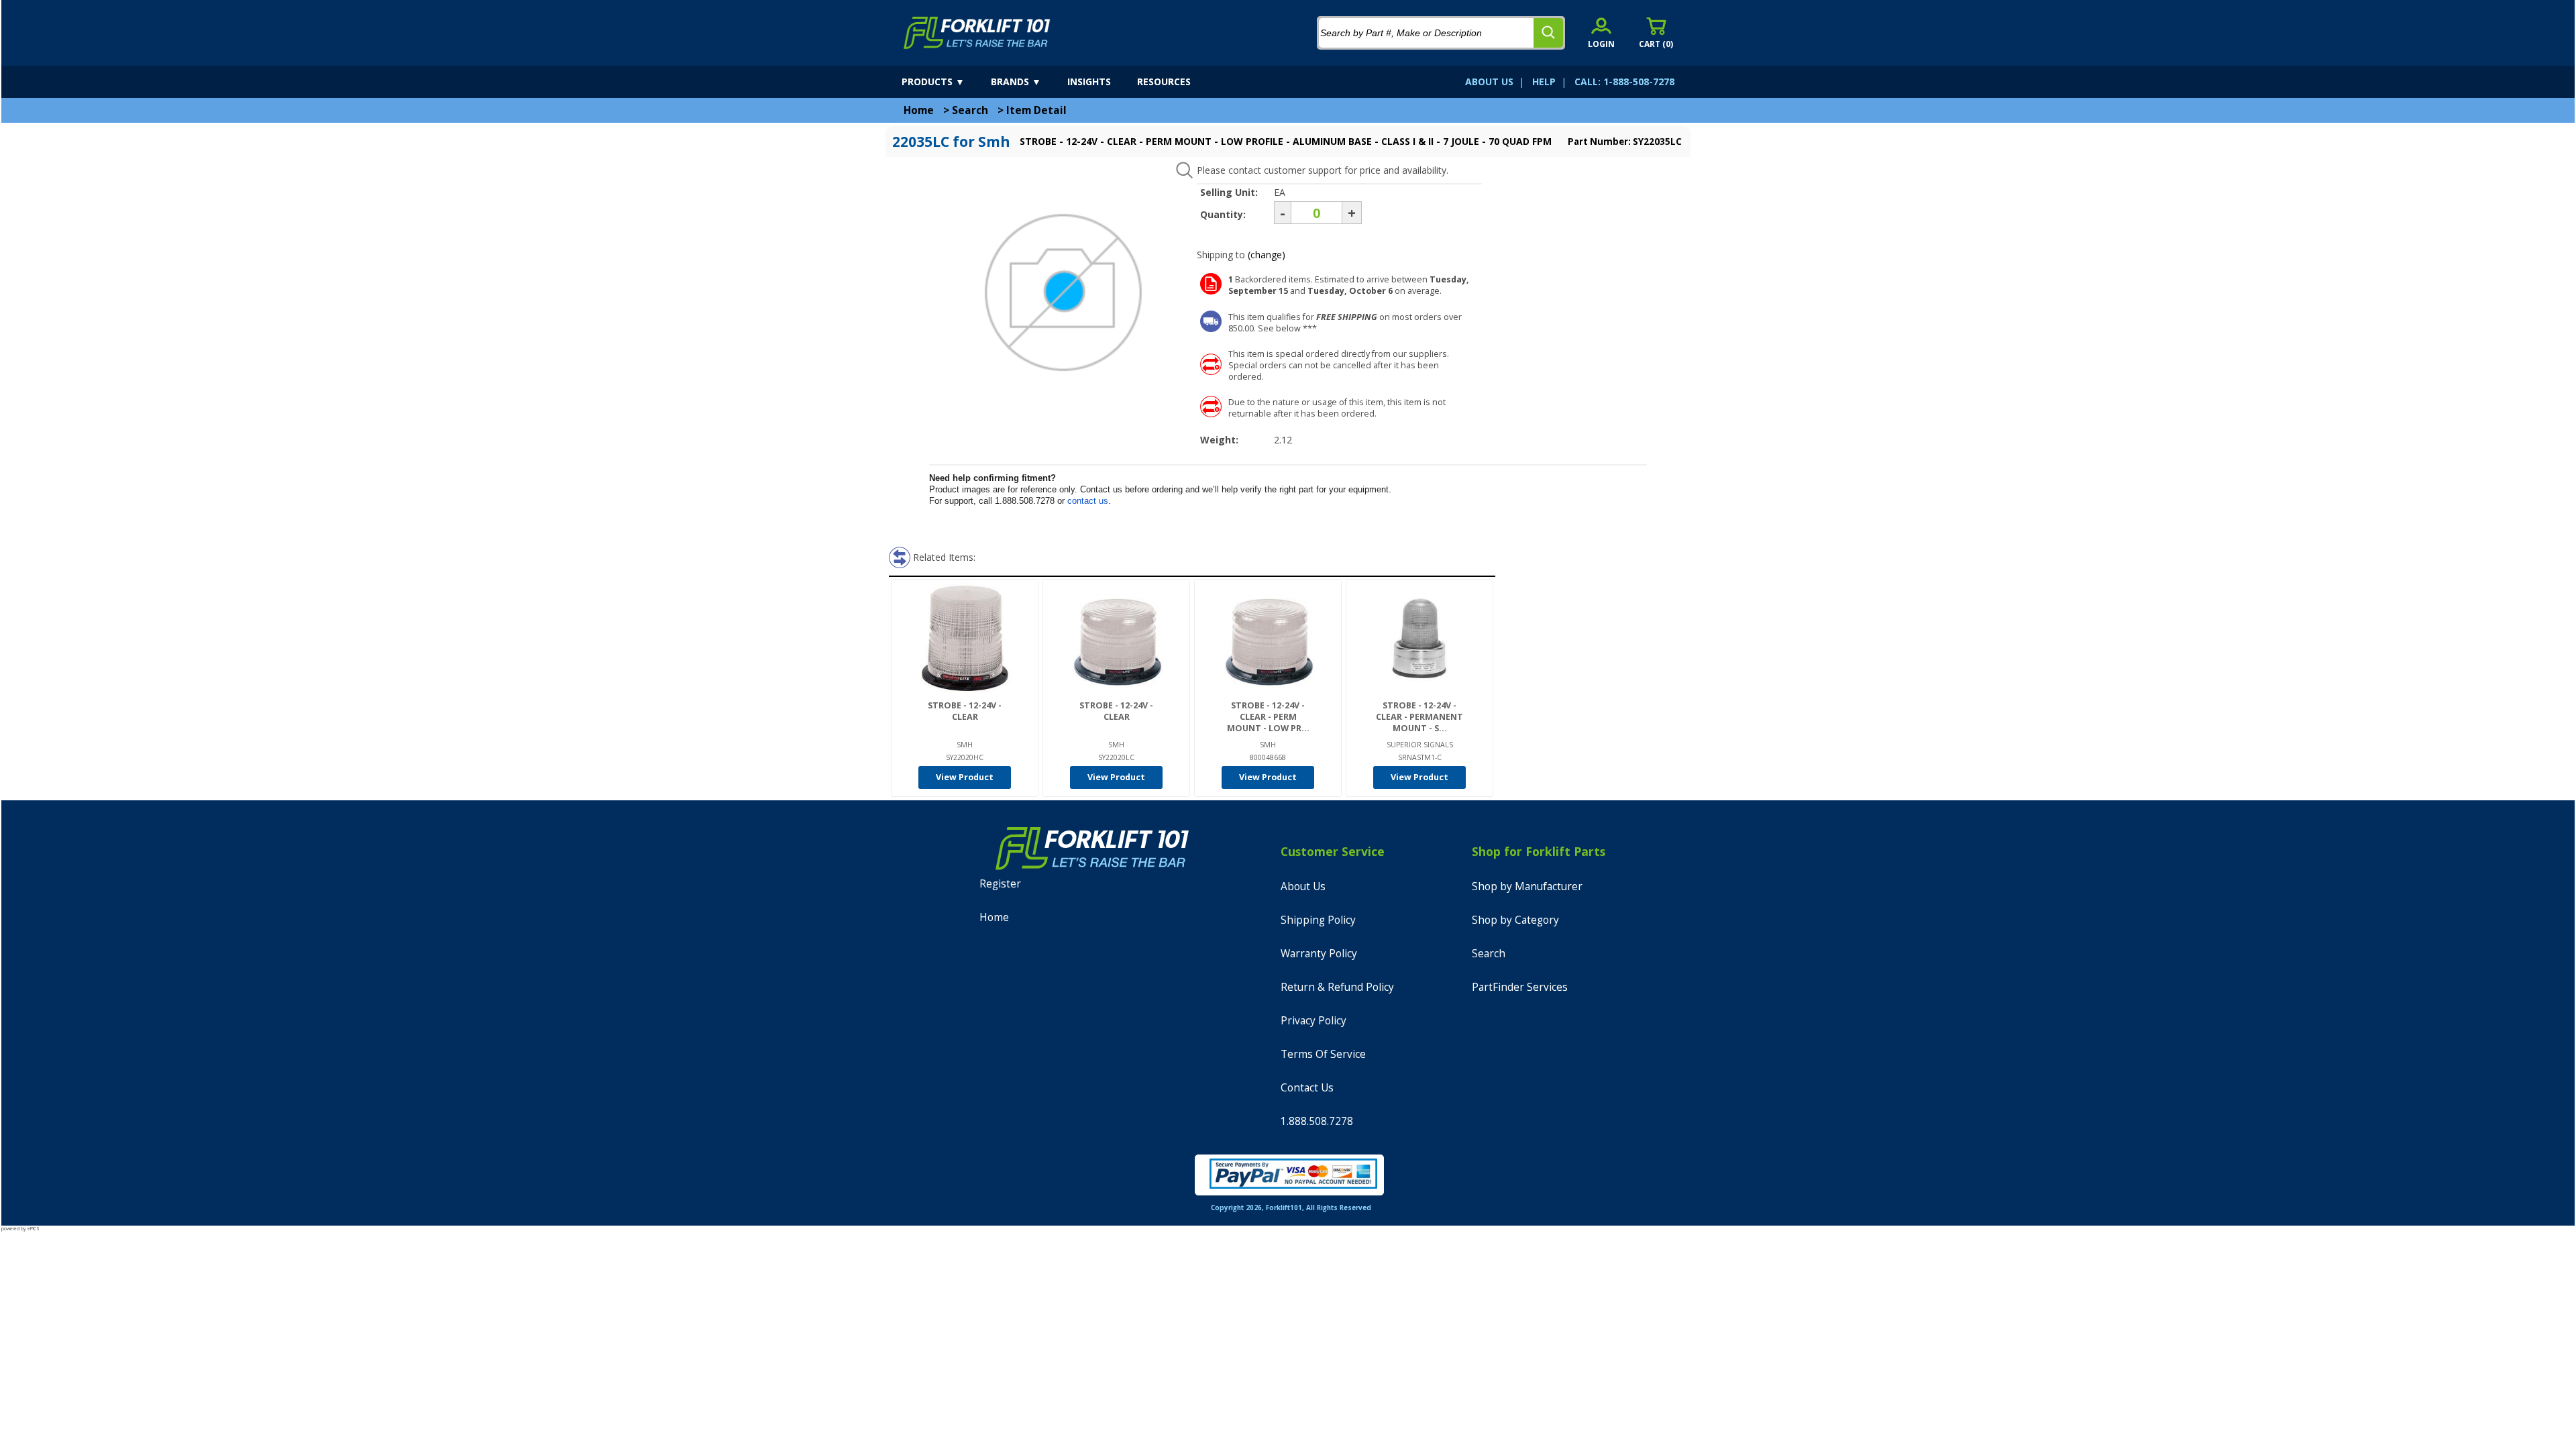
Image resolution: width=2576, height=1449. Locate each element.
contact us (1088, 501)
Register (1000, 884)
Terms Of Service (1323, 1054)
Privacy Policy (1313, 1021)
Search (970, 110)
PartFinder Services (1520, 987)
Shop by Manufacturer (1527, 887)
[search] (1548, 33)
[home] (977, 33)
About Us (1303, 887)
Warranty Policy (1319, 954)
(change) (1267, 255)
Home (919, 110)
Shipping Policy (1318, 920)
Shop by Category (1515, 920)
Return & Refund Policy (1337, 987)
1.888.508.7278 (1317, 1121)
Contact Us (1307, 1088)
